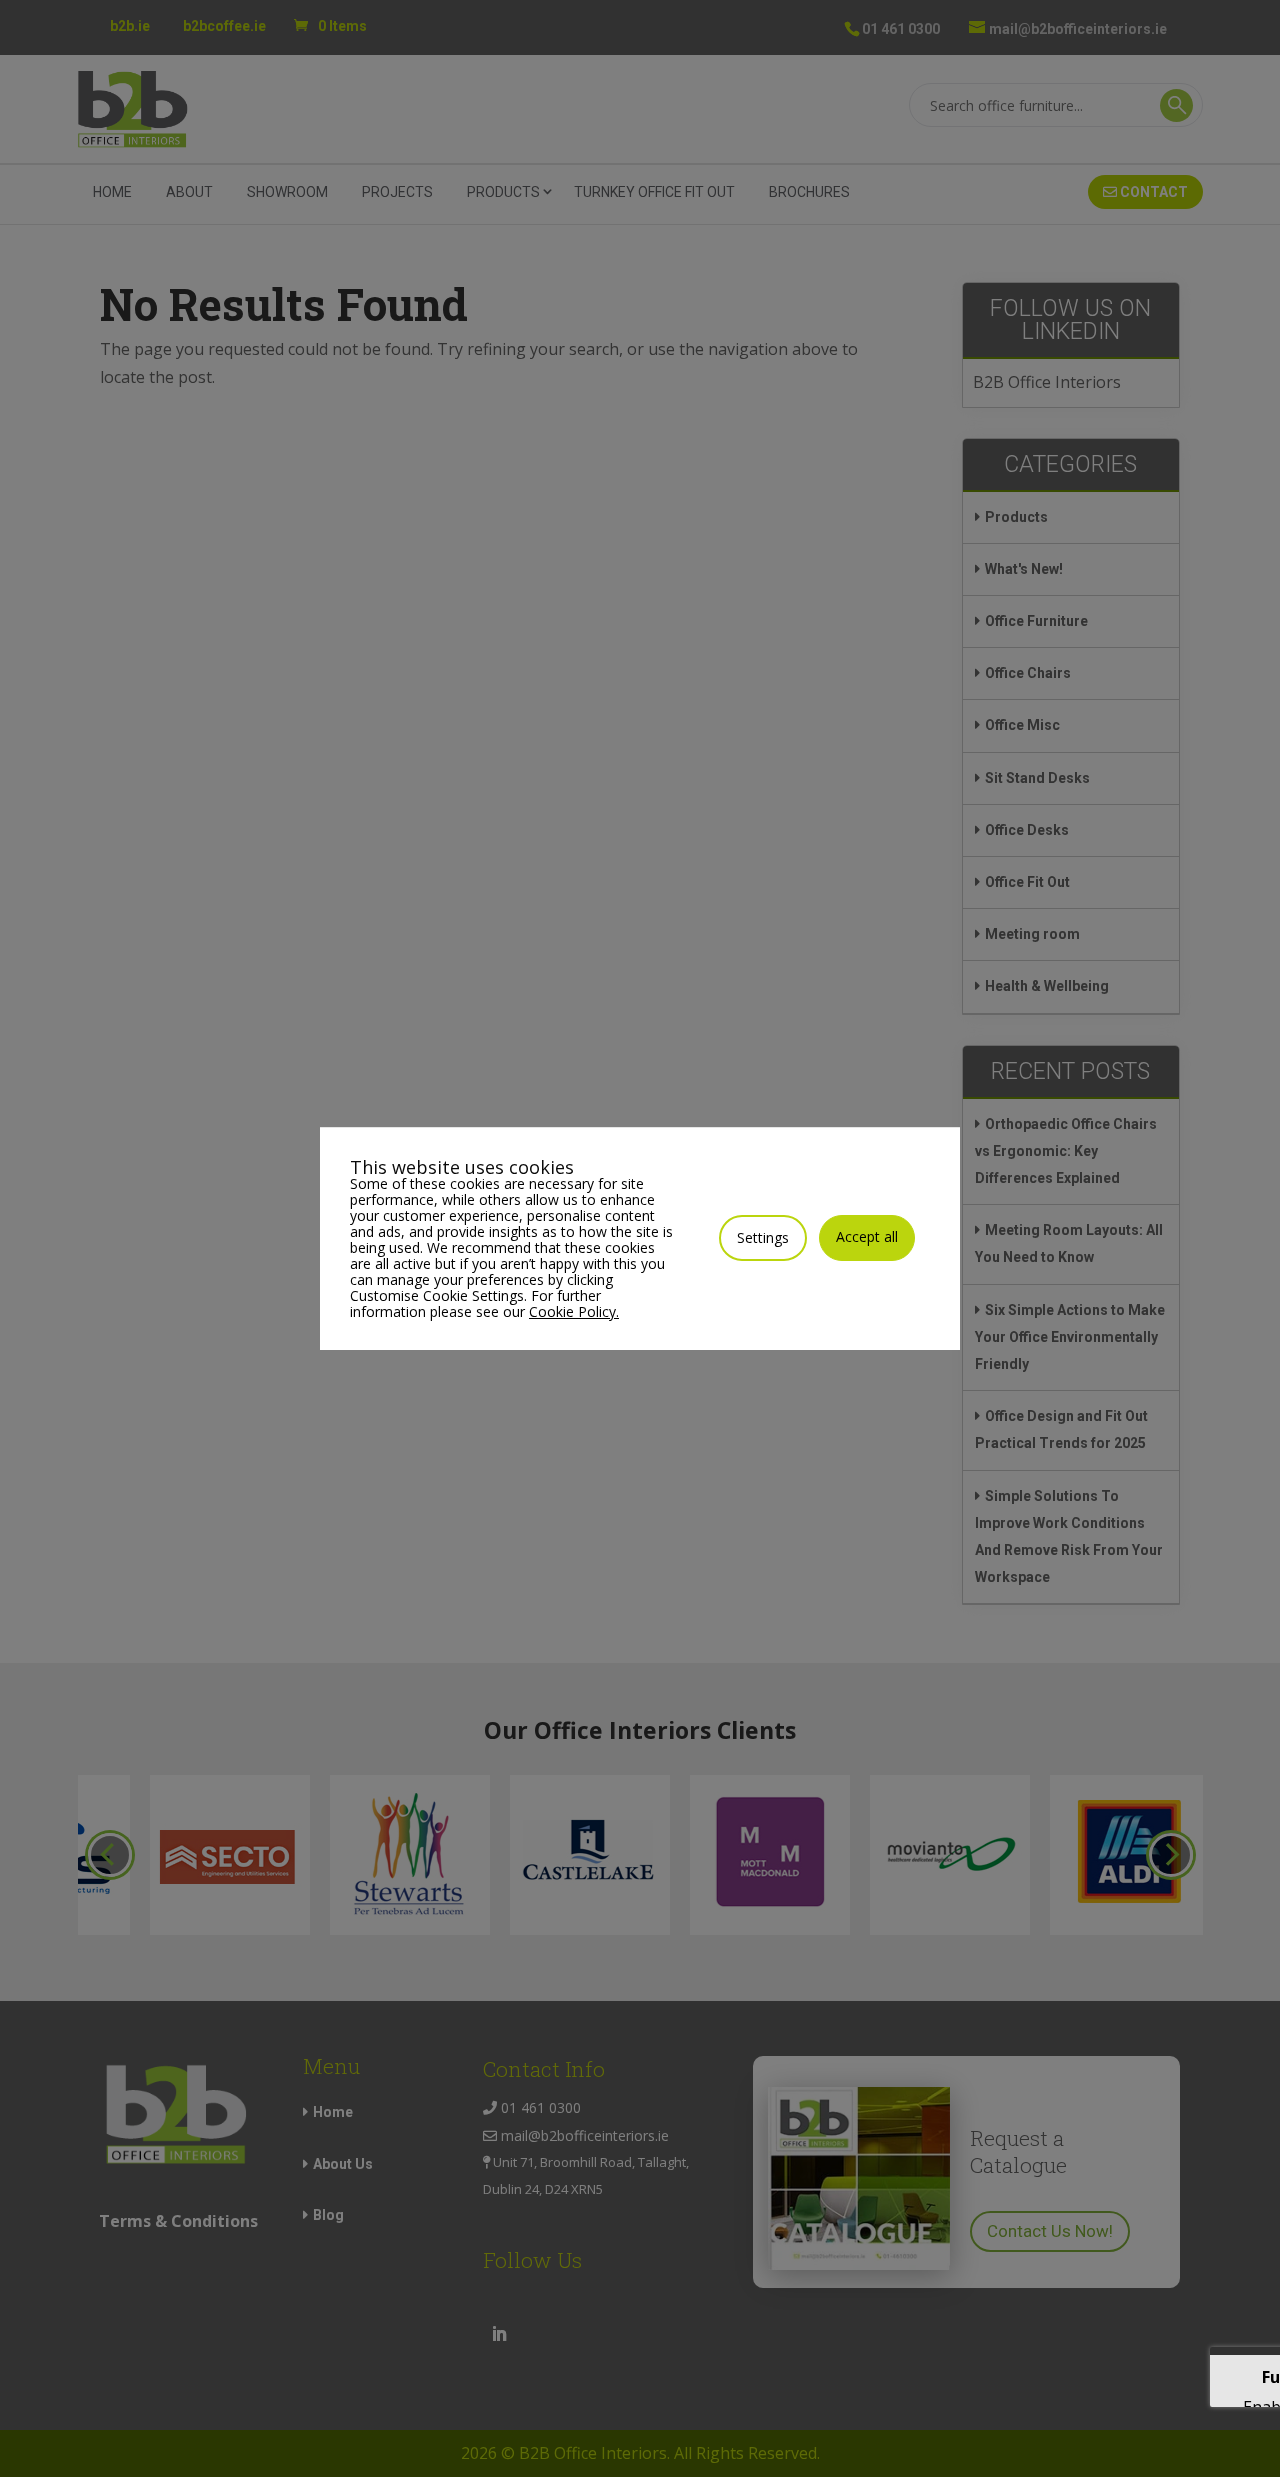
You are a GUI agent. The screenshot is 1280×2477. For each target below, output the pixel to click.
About (189, 192)
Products (1016, 517)
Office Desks (1027, 830)
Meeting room (1032, 934)
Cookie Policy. (574, 1311)
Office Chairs (1028, 673)
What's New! (1024, 569)
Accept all (867, 1236)
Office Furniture (1036, 621)
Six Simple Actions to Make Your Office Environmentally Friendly (1070, 1337)
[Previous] (110, 1855)
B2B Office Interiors (1047, 382)
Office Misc (1022, 725)
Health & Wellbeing (1047, 986)
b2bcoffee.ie (224, 26)
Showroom (287, 192)
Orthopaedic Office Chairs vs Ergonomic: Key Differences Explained (1066, 1151)
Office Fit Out (1027, 882)
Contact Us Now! (1050, 2231)
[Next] (1171, 1855)
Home (112, 192)
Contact (1152, 192)
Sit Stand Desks (1037, 778)
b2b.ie (130, 26)
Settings (763, 1237)
